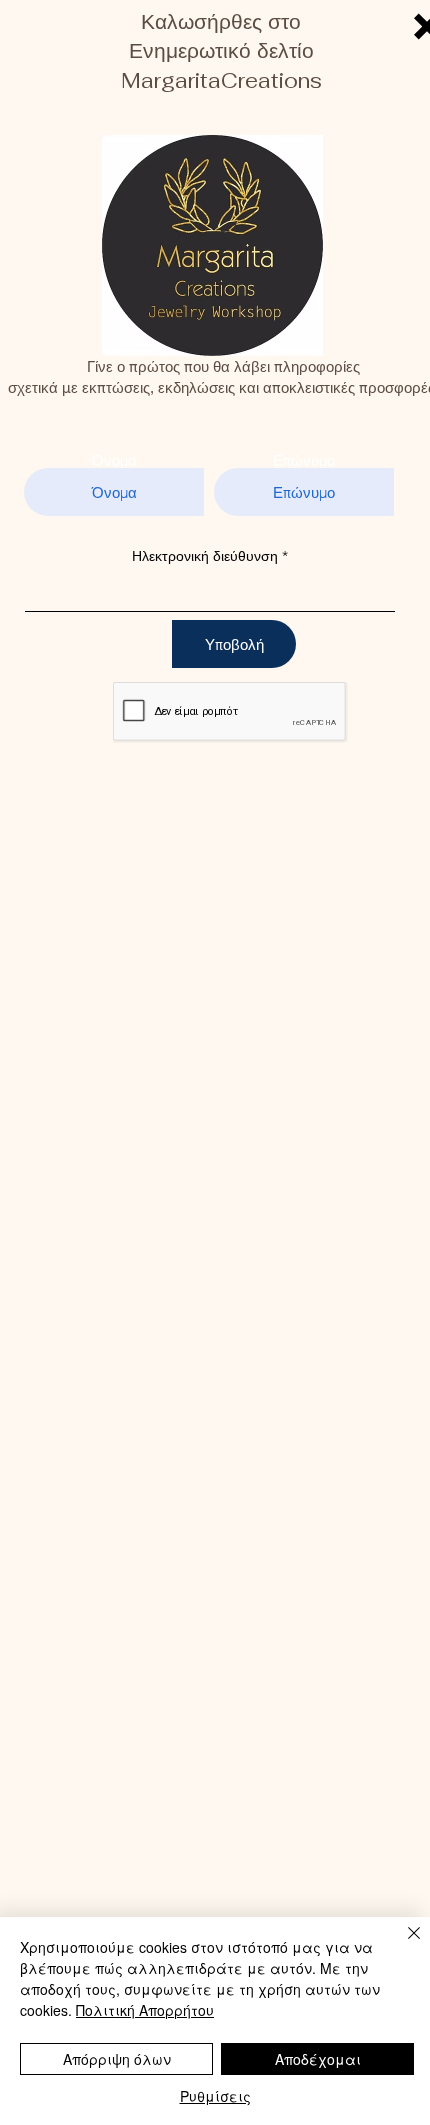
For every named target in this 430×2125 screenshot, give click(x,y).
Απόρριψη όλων (117, 2059)
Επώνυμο (304, 460)
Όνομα (114, 460)
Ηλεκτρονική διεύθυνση (205, 556)
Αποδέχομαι (318, 2059)
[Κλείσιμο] (402, 1945)
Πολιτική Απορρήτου (145, 2010)
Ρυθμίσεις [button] (215, 2096)
